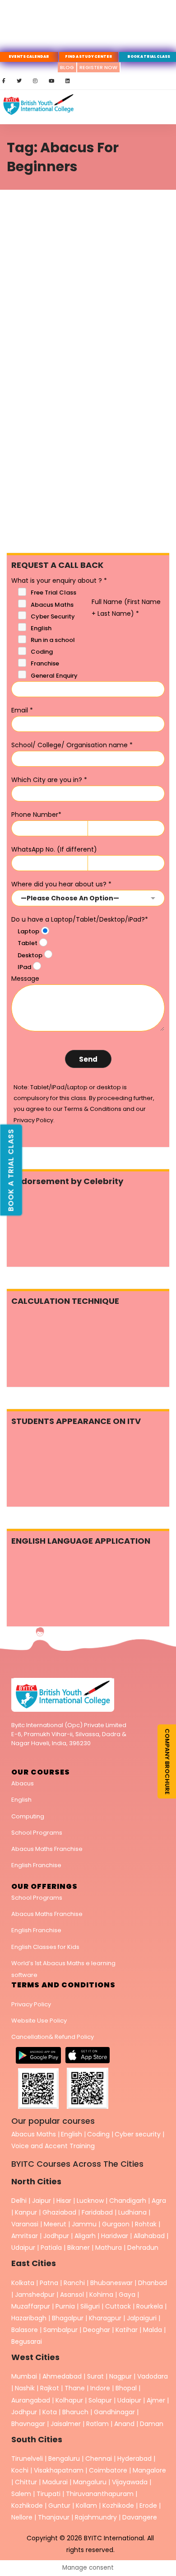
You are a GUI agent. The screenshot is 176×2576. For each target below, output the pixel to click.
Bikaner (79, 2248)
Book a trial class (11, 1170)
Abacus (23, 1783)
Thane (75, 2388)
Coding (98, 2134)
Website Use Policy (39, 2021)
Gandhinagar (114, 2412)
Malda (153, 2330)
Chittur (26, 2482)
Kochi (20, 2470)
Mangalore (149, 2470)
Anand (125, 2424)
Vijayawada (130, 2482)
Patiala (51, 2248)
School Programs (37, 1833)
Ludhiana (132, 2212)
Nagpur (120, 2376)
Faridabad (97, 2212)
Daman (152, 2424)
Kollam (87, 2506)
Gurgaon (116, 2224)
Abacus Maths (34, 2134)
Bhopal (126, 2388)
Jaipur (42, 2201)
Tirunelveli (27, 2459)
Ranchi (74, 2283)
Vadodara (153, 2376)
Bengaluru (64, 2459)
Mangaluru (91, 2482)
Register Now (98, 67)
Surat (95, 2376)
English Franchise (36, 1865)
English (21, 1800)
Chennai (99, 2459)
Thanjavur (54, 2517)
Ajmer (156, 2400)
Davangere (140, 2517)
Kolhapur (69, 2400)
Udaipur (23, 2248)
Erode (148, 2506)
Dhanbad (153, 2283)
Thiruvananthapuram (101, 2494)
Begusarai (27, 2342)
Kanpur (26, 2212)
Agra (159, 2201)
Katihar (127, 2330)
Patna (49, 2283)
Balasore (25, 2330)
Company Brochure (167, 1761)
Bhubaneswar (111, 2283)
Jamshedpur (35, 2295)
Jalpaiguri (142, 2318)
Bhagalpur (68, 2318)
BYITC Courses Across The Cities (77, 2164)
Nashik (25, 2388)
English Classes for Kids (45, 1947)
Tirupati (49, 2494)
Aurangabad (31, 2400)
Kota (50, 2412)
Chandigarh (129, 2201)
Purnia (65, 2306)
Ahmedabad (62, 2376)
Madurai (55, 2482)
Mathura (109, 2248)
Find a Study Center (89, 57)
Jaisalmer (66, 2424)
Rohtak (146, 2224)
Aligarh (85, 2236)
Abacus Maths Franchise (47, 1849)
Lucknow (90, 2201)
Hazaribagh (29, 2318)
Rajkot (50, 2388)
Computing (28, 1816)
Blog (67, 67)
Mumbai (24, 2376)
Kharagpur (105, 2318)
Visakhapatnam (59, 2470)
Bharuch (75, 2412)
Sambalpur (60, 2330)
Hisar (64, 2201)
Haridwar (115, 2236)
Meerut (55, 2224)
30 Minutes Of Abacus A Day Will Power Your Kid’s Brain (85, 342)
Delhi (19, 2201)
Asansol (72, 2295)
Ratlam (98, 2424)
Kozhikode (28, 2506)
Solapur (100, 2400)
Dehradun (143, 2248)
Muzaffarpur (31, 2306)
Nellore (23, 2517)
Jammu (84, 2224)
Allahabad (149, 2236)
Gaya (127, 2295)
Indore (100, 2388)
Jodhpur (56, 2236)
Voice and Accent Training (53, 2146)
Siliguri (90, 2306)
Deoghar (97, 2330)
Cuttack (118, 2306)
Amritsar (25, 2236)
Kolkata (23, 2283)
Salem (21, 2494)
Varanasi (25, 2224)
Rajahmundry (97, 2517)
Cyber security (138, 2134)
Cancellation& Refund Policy (53, 2037)
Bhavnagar (28, 2424)
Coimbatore (108, 2470)
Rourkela (150, 2306)
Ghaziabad (59, 2212)
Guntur (60, 2506)
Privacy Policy (31, 2004)
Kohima (101, 2295)
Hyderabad (134, 2459)
